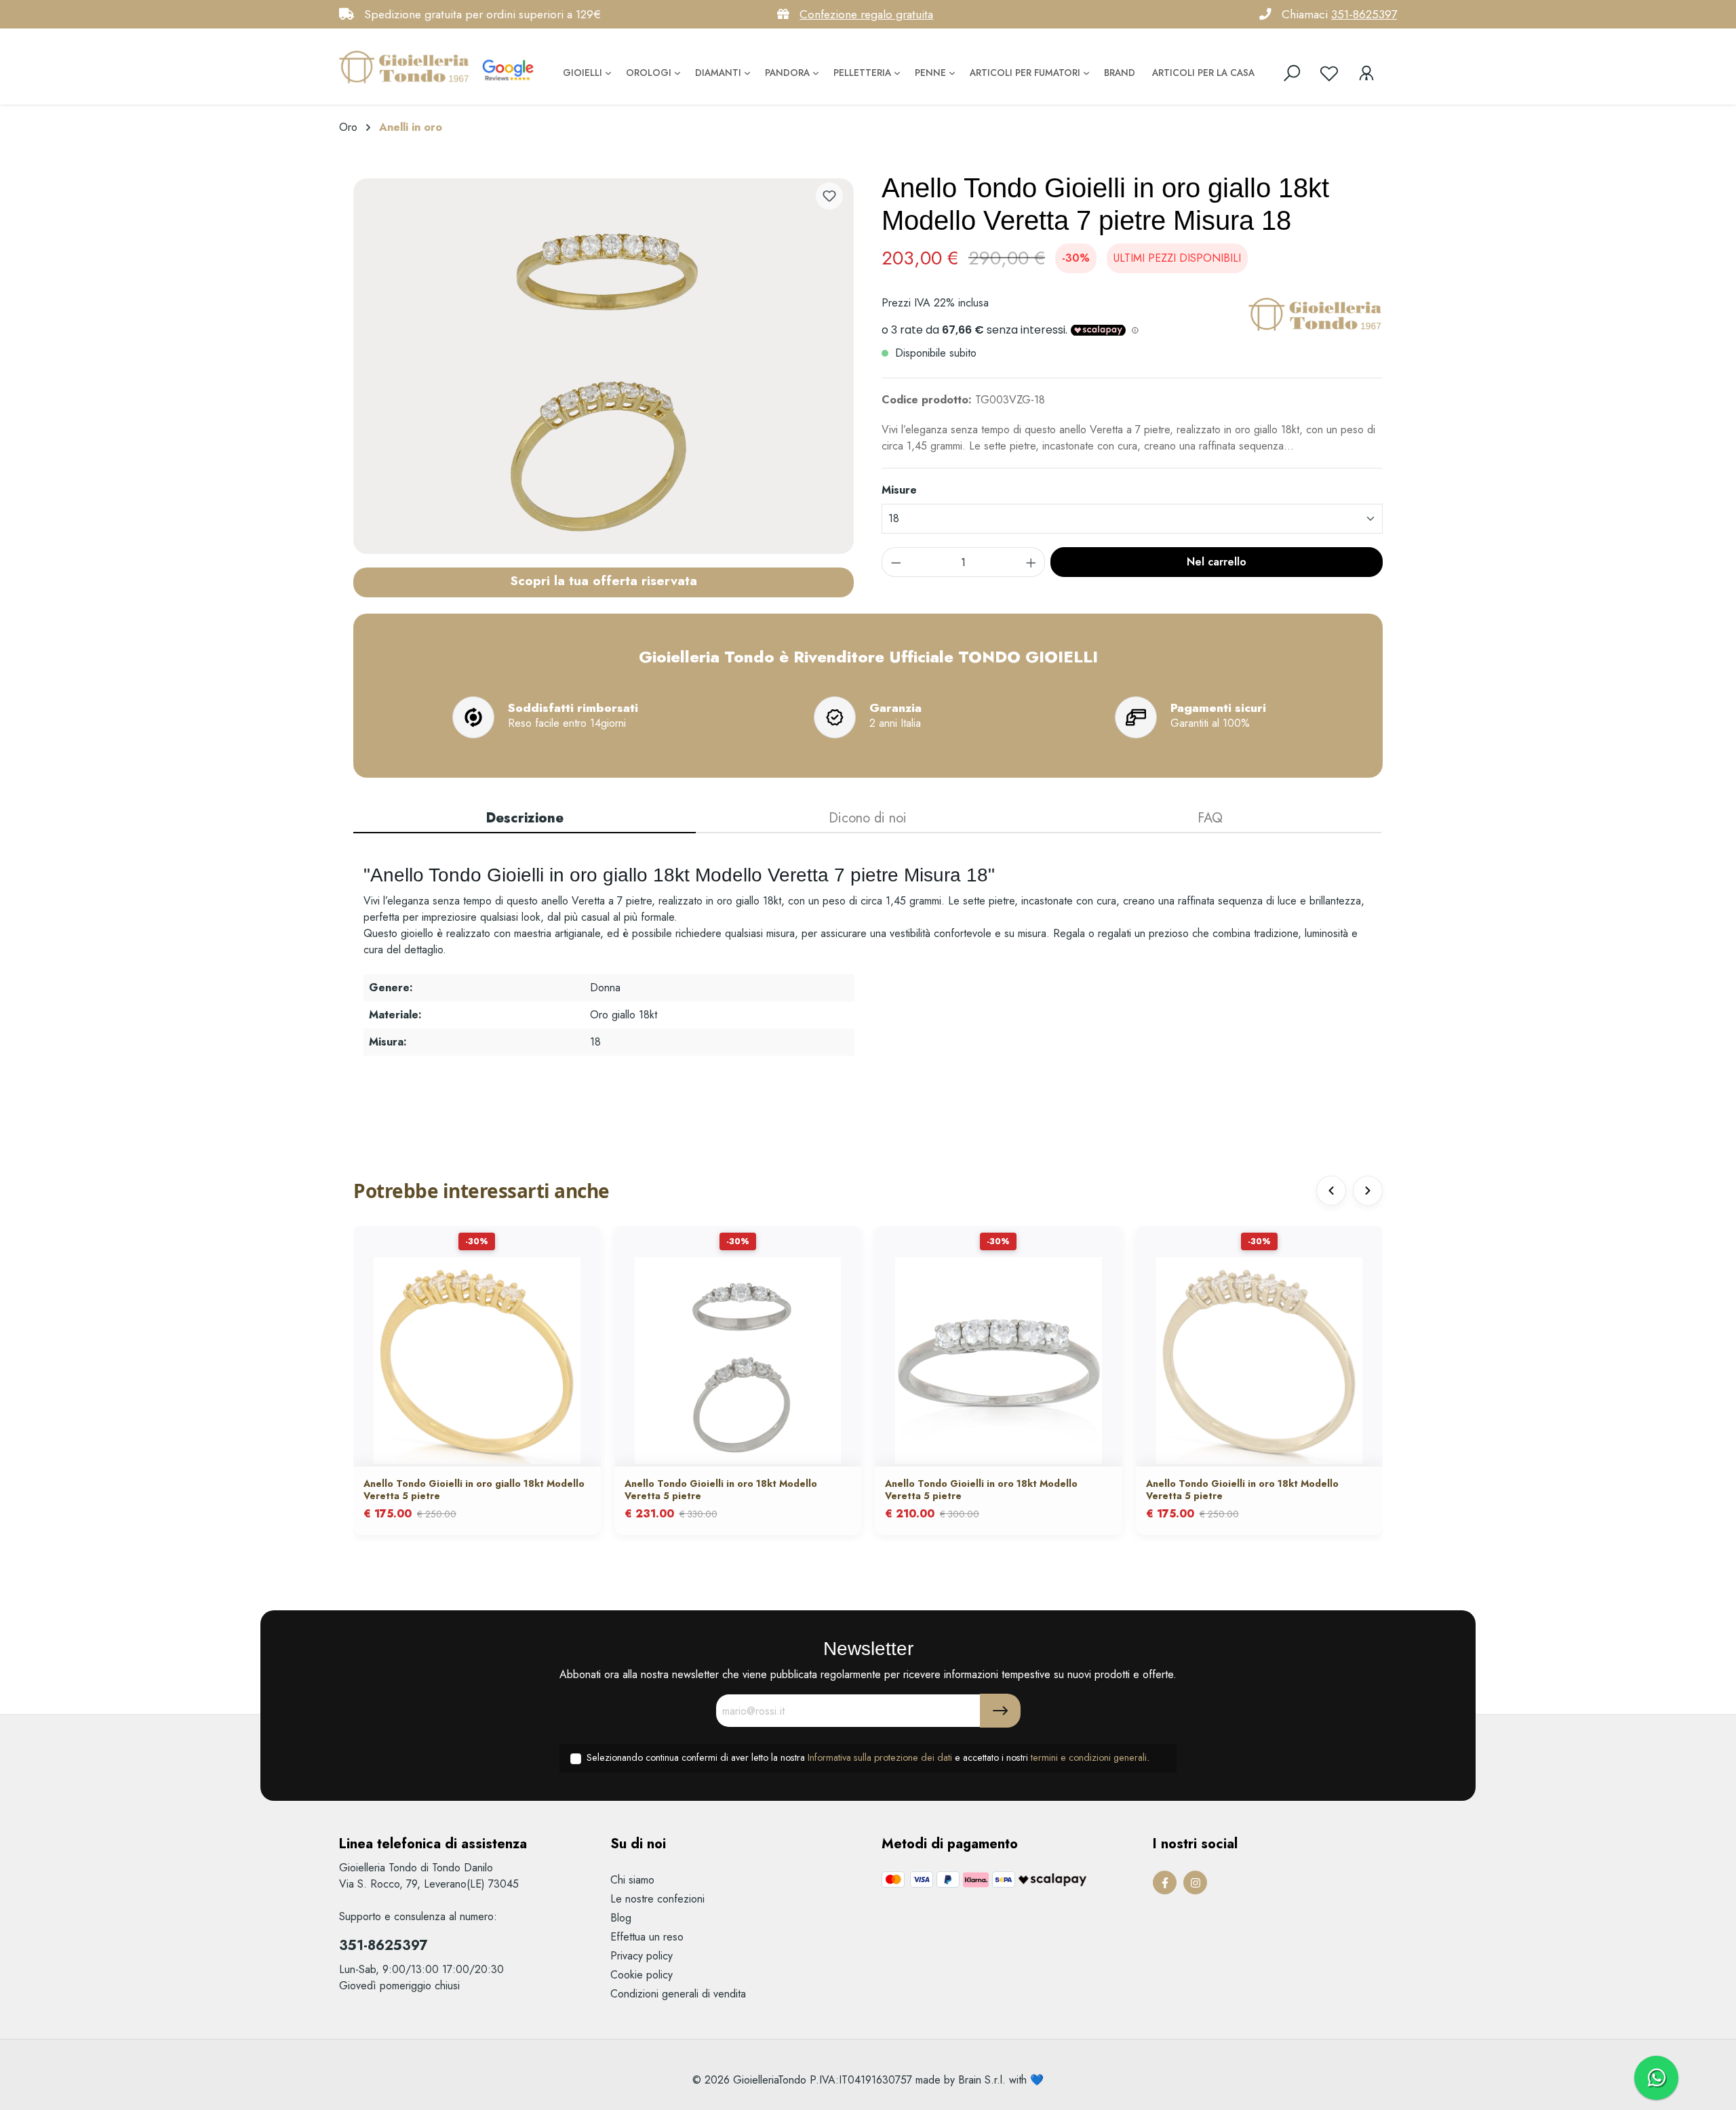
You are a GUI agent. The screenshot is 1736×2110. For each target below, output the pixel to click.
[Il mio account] (1366, 73)
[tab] (525, 819)
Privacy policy (642, 1956)
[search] (1292, 73)
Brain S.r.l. (982, 2080)
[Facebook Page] (1165, 1883)
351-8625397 (1364, 14)
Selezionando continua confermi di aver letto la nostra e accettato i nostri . (868, 1757)
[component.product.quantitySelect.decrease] (896, 562)
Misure (899, 490)
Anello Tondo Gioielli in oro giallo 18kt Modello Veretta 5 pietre (474, 1490)
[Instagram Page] (1195, 1883)
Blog (621, 1918)
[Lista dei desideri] (1329, 73)
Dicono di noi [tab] (868, 818)
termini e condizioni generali (1089, 1757)
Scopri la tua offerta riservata (604, 580)
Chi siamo (632, 1880)
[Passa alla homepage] (407, 66)
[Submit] (1000, 1711)
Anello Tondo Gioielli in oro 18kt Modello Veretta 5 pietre (721, 1490)
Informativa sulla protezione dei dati (880, 1757)
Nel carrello (1217, 562)
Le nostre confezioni (657, 1899)
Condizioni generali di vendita (678, 1994)
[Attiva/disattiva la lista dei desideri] (829, 196)
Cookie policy (642, 1975)
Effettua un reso (647, 1937)
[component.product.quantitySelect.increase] (1031, 562)
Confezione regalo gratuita (866, 14)
